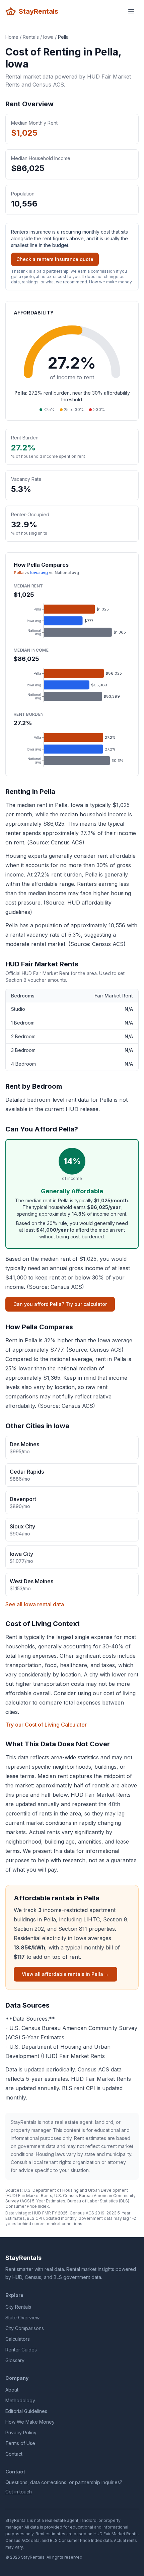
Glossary (15, 2360)
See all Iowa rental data (35, 1604)
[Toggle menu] (131, 11)
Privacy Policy (21, 2432)
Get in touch (19, 2492)
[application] (72, 621)
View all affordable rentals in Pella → (65, 1974)
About (12, 2390)
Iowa (48, 37)
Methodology (20, 2400)
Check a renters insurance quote (55, 259)
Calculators (18, 2339)
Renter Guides (21, 2350)
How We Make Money (30, 2422)
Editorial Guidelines (26, 2411)
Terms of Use (20, 2443)
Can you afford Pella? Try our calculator (60, 1304)
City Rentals (18, 2307)
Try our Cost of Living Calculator (46, 1725)
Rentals (31, 37)
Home (12, 37)
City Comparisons (25, 2328)
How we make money (110, 282)
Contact (14, 2454)
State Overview (22, 2318)
